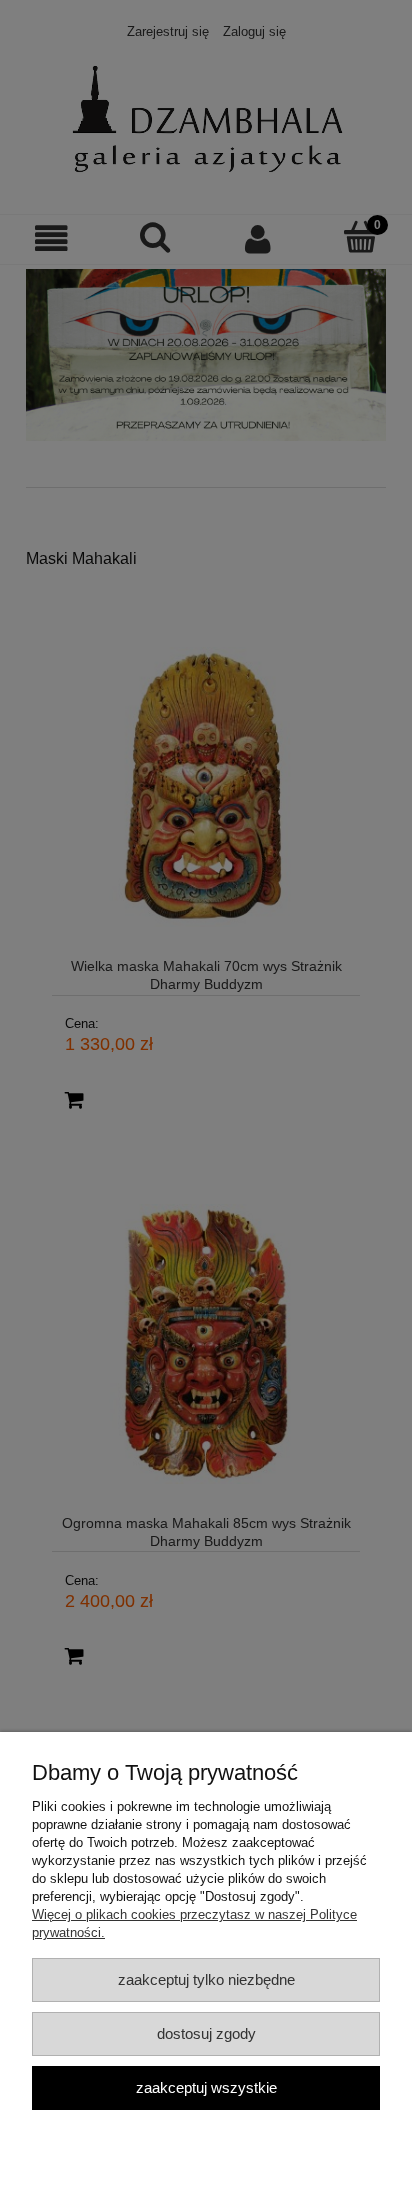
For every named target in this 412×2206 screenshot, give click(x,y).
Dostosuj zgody (206, 2033)
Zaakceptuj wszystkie (206, 2087)
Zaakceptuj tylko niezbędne (206, 1979)
